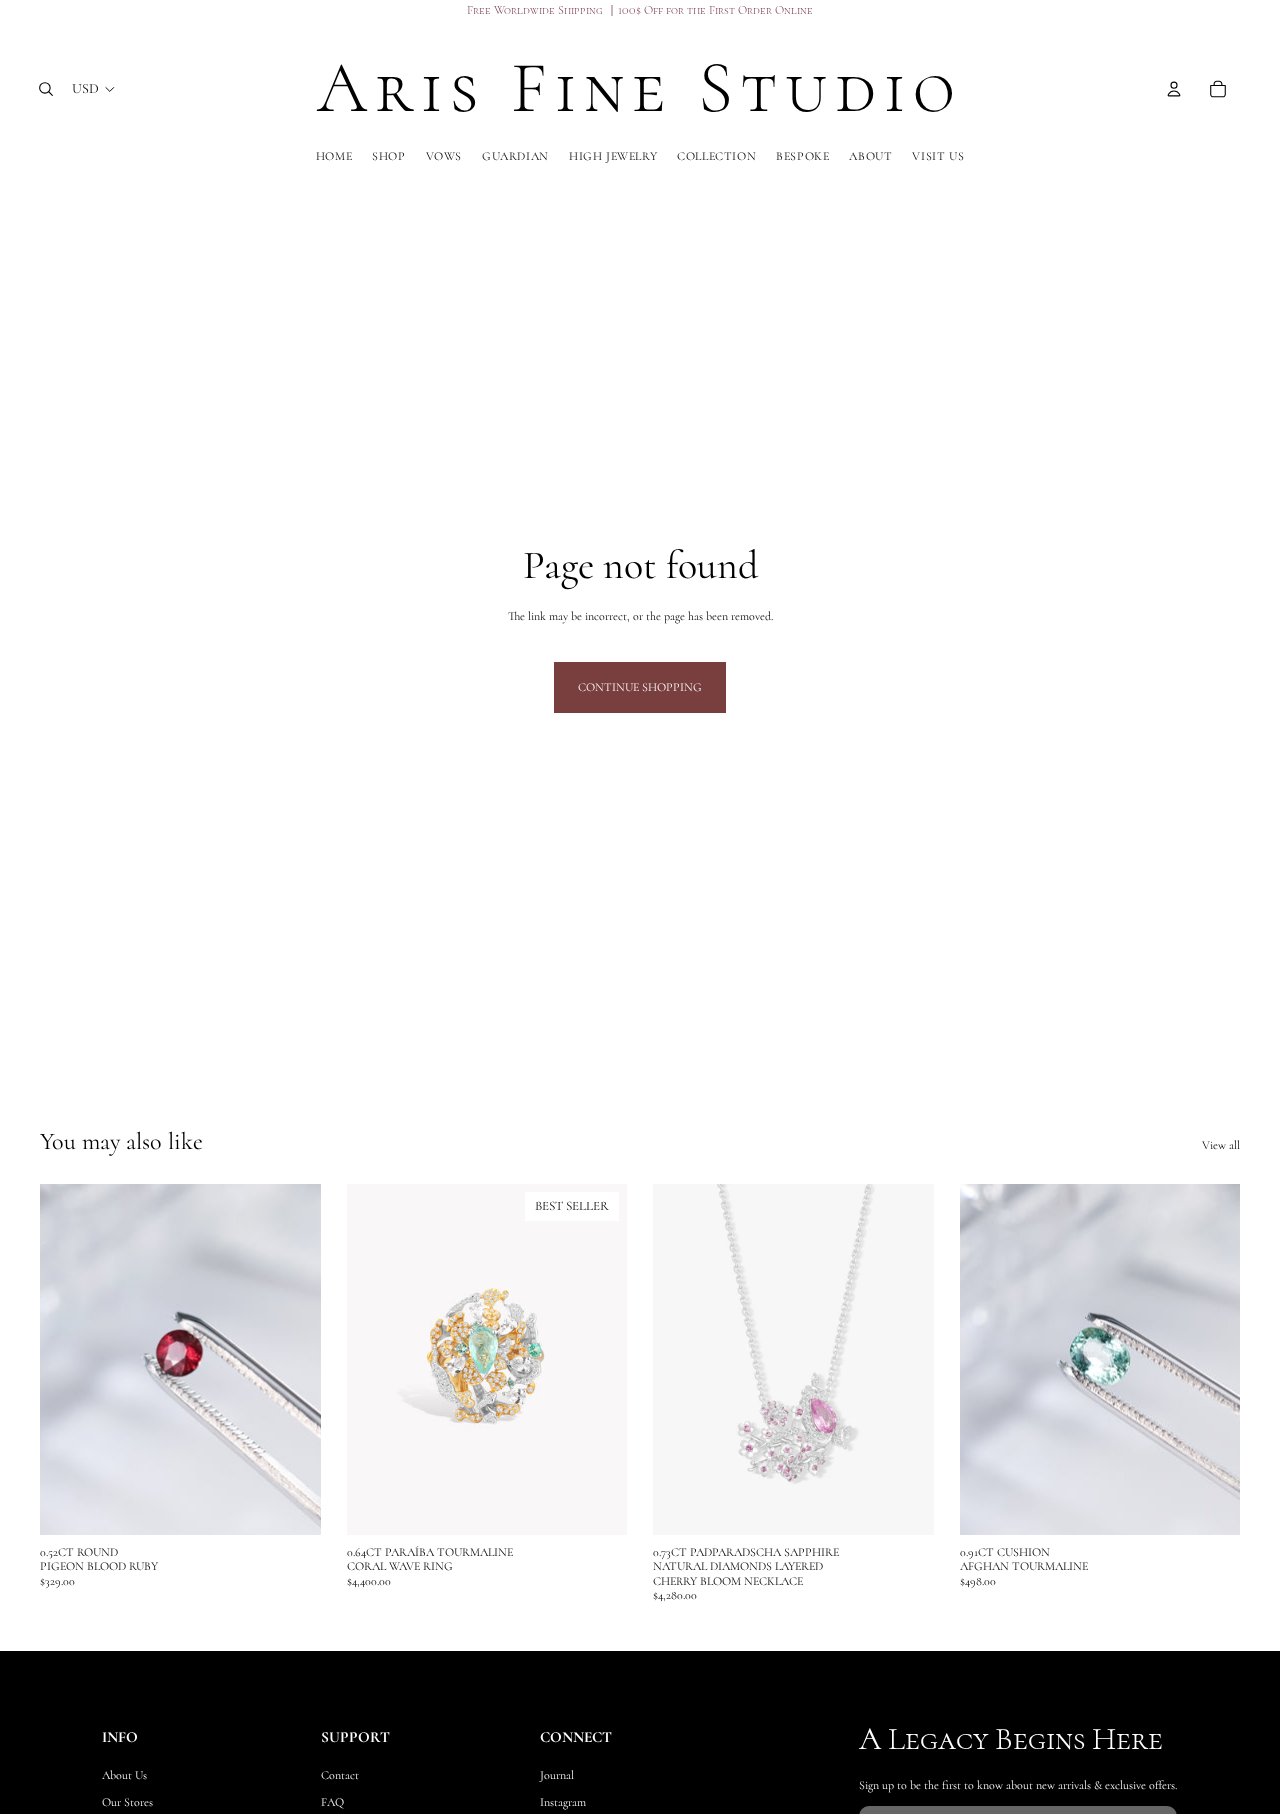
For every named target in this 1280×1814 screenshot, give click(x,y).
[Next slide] (597, 1359)
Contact (340, 1775)
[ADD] (290, 1504)
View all (1221, 1145)
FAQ (332, 1802)
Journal (558, 1775)
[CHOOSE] (596, 1504)
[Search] (46, 89)
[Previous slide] (377, 1359)
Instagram (564, 1802)
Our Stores (127, 1802)
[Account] (1174, 89)
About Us (124, 1775)
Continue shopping (640, 687)
